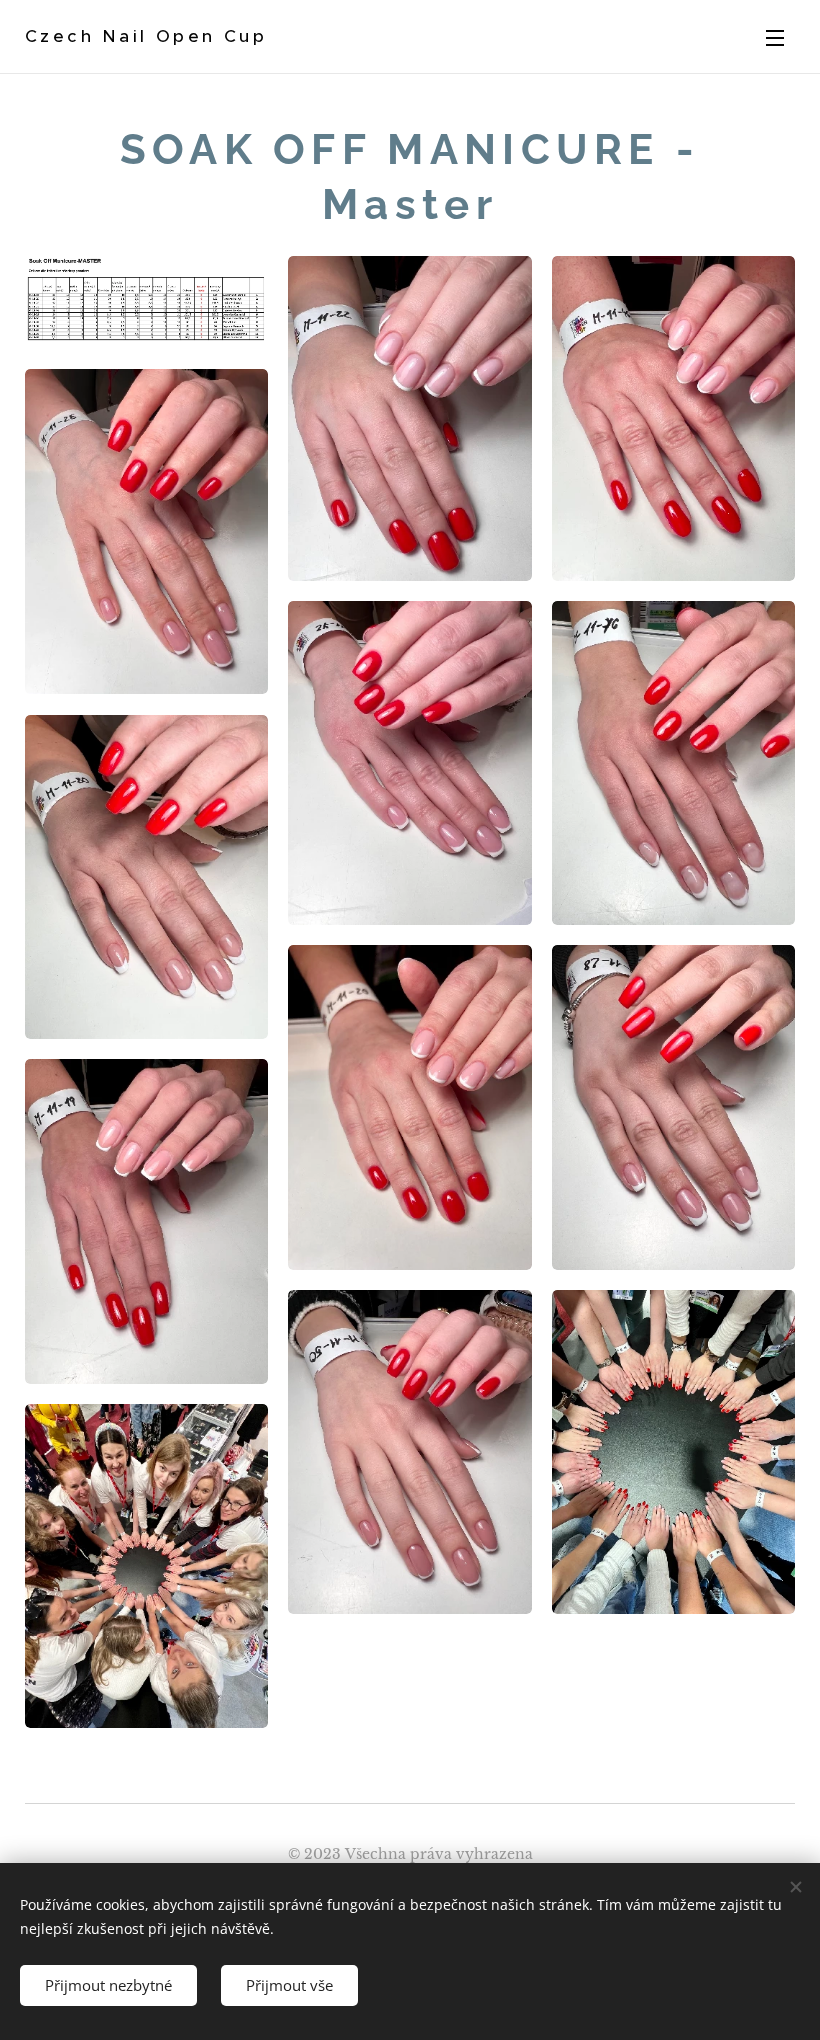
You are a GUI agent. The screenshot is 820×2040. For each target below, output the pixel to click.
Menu (775, 37)
